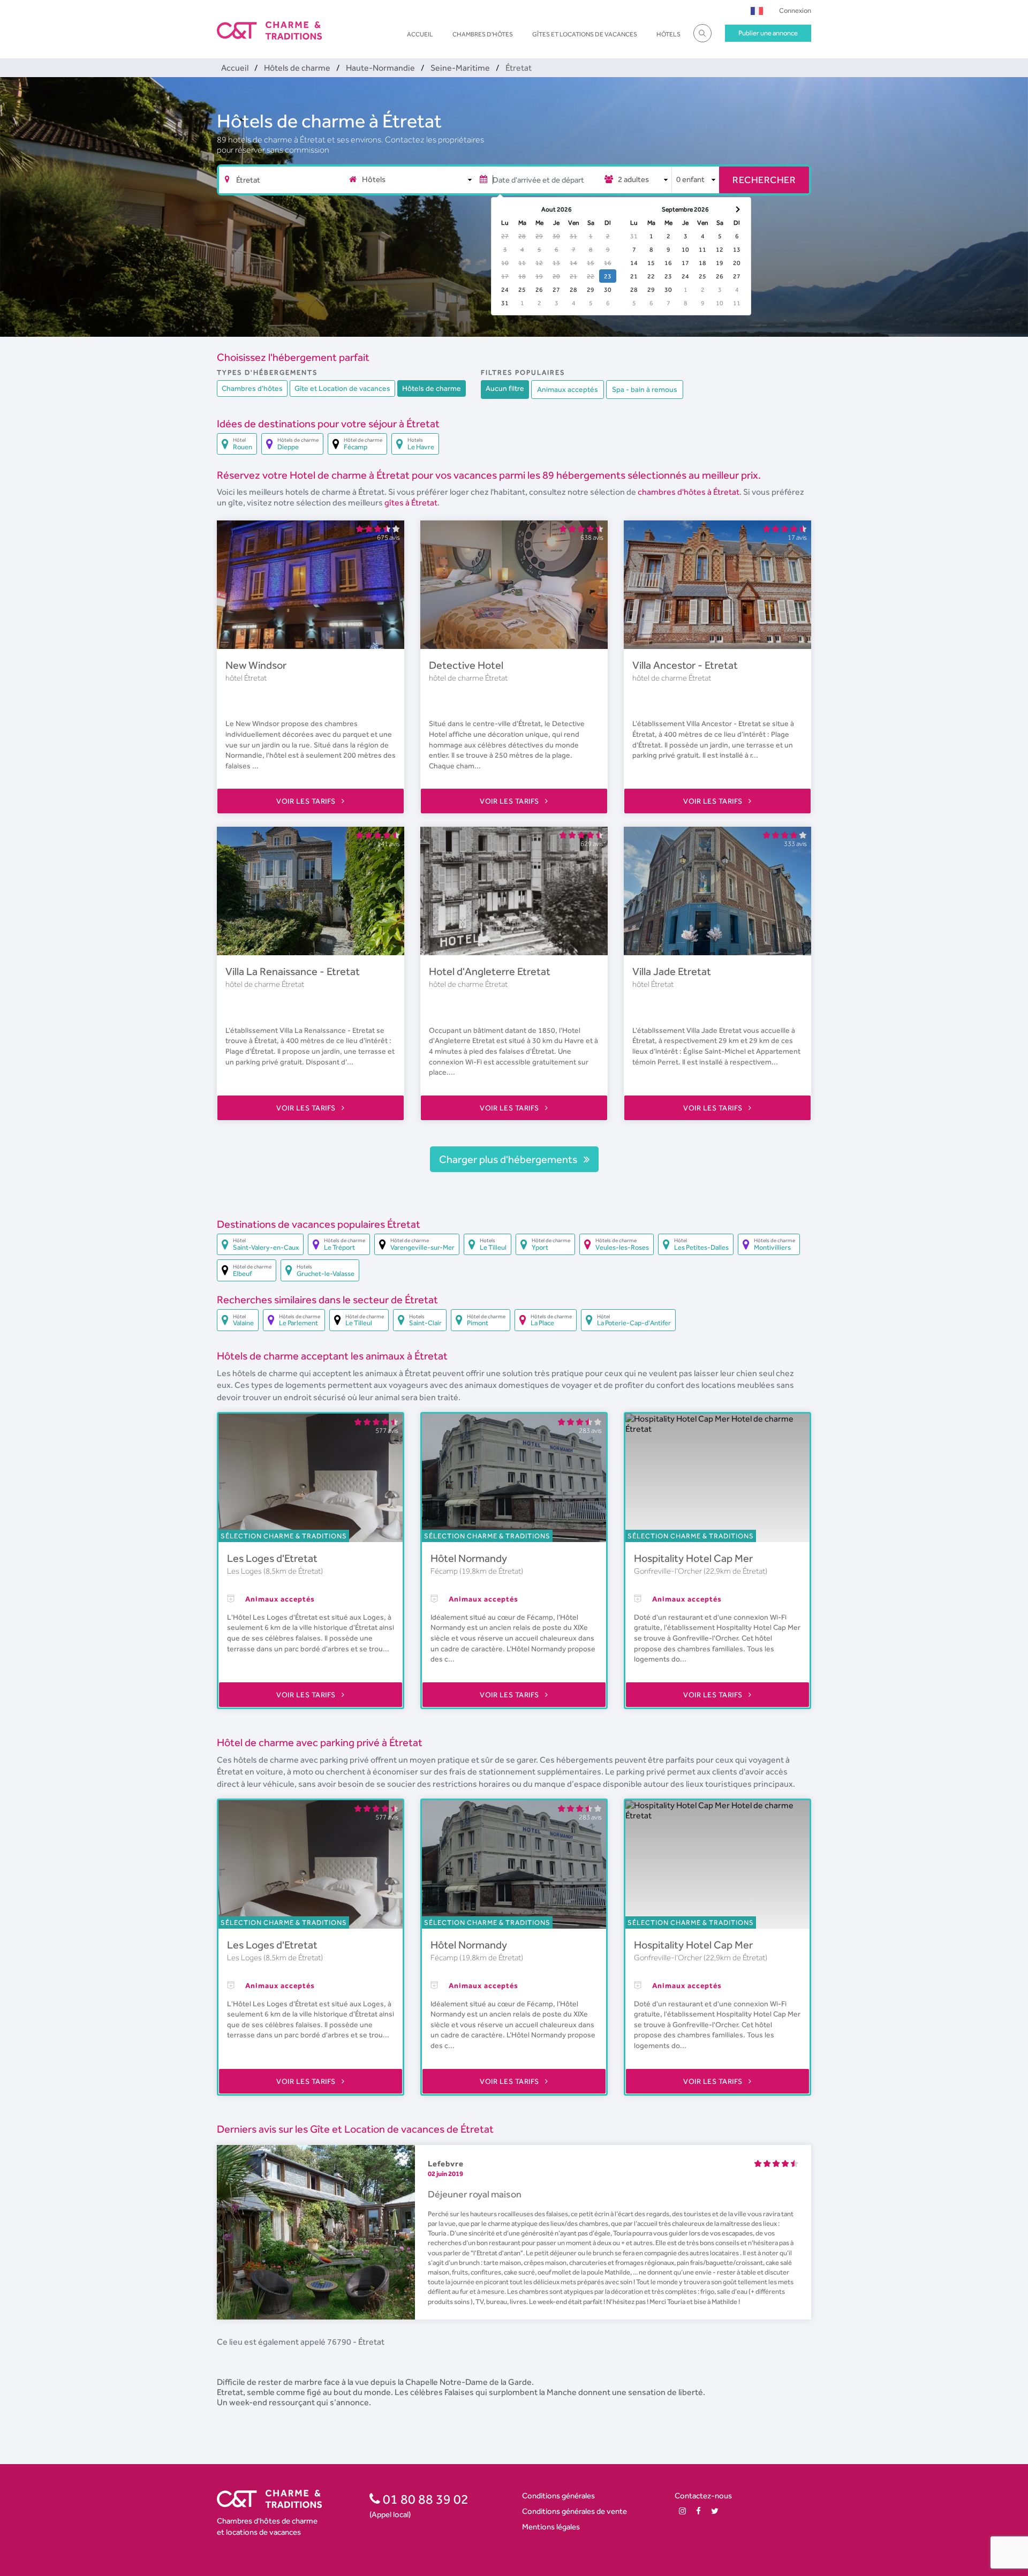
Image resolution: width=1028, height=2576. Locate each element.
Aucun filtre (505, 388)
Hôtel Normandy (469, 1558)
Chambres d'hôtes (483, 34)
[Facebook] (698, 2511)
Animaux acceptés (568, 389)
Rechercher (764, 180)
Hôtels (668, 34)
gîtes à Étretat (411, 503)
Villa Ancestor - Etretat (685, 665)
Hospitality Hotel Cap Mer (693, 1558)
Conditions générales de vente (575, 2511)
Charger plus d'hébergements (509, 1159)
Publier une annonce (768, 33)
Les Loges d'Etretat (272, 1558)
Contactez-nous (703, 2495)
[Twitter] (715, 2511)
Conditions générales (558, 2495)
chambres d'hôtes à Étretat (689, 492)
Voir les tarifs (307, 801)
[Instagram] (682, 2511)
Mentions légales (551, 2526)
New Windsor (256, 665)
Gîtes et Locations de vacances (585, 34)
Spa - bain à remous (645, 389)
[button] (757, 10)
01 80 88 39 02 (424, 2499)
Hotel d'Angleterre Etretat (490, 971)
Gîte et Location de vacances (342, 388)
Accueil (420, 34)
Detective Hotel (466, 665)
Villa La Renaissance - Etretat (293, 971)
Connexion (795, 10)
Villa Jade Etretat (672, 971)
